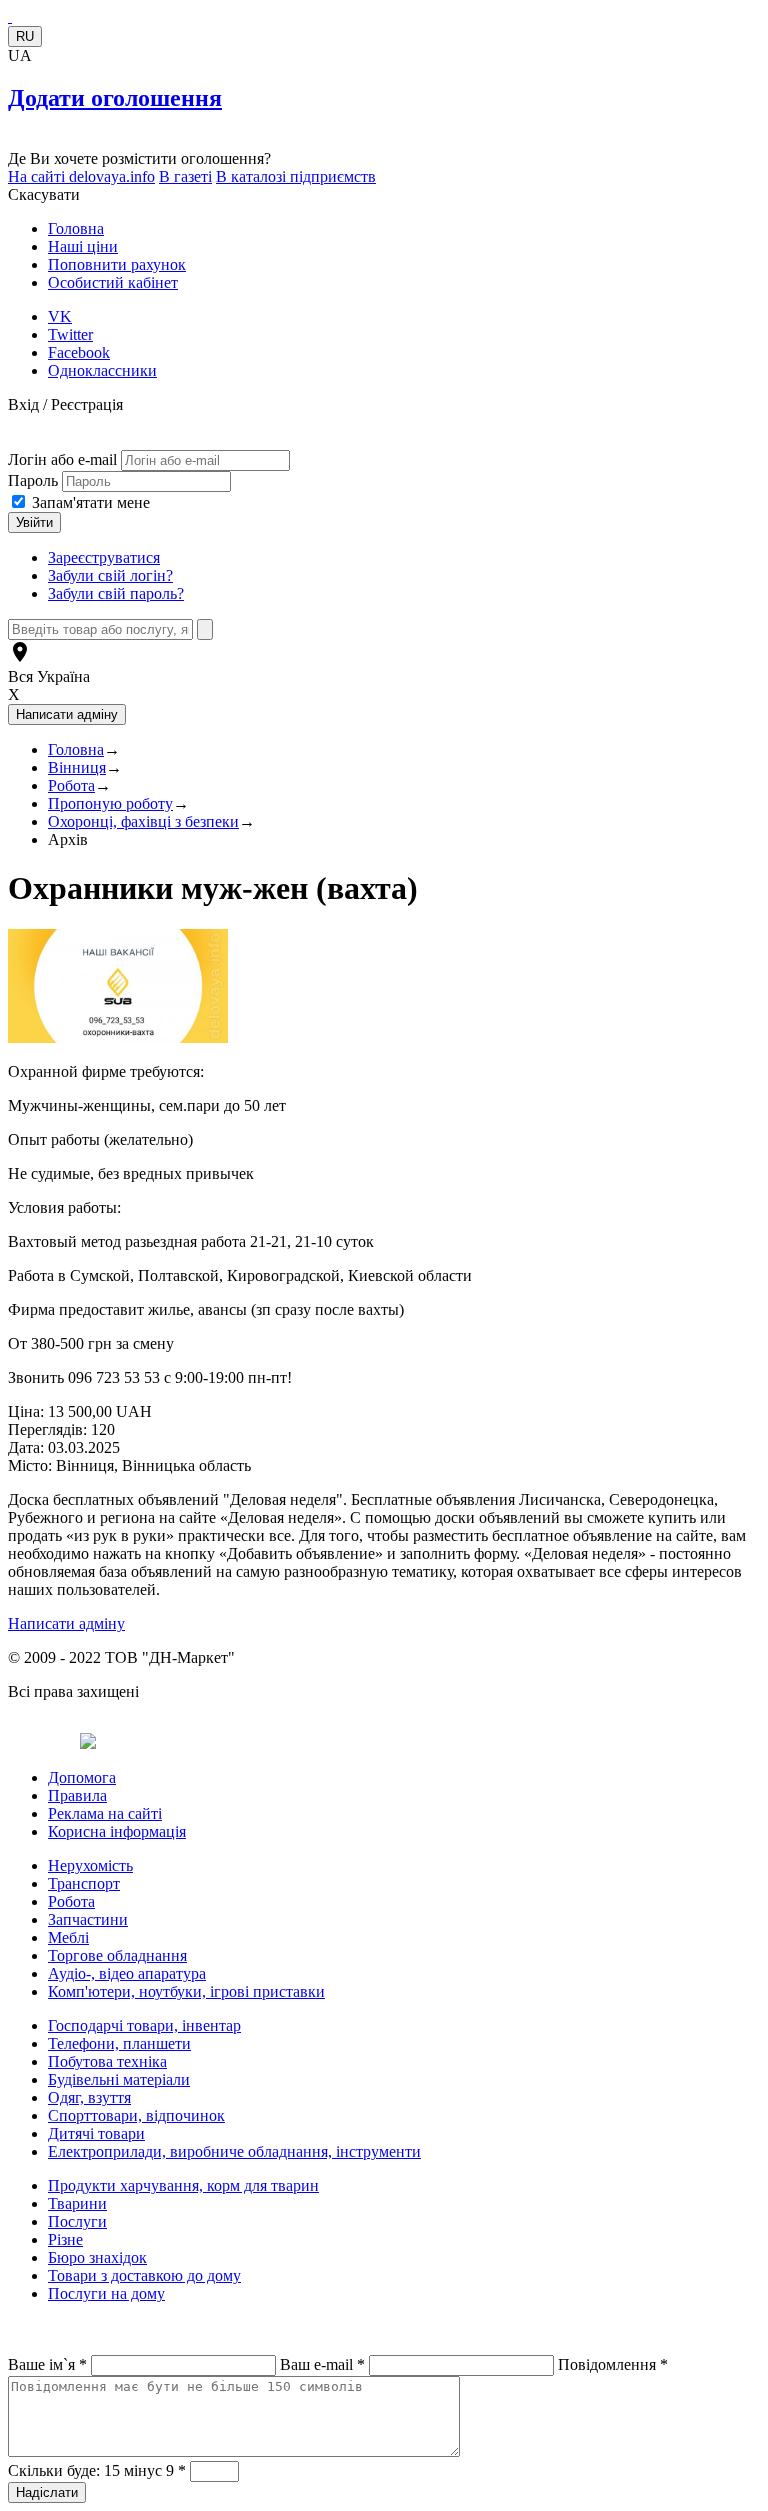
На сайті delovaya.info (81, 176)
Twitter (70, 334)
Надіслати (47, 2492)
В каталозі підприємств (296, 176)
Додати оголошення (115, 98)
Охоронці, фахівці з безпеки (143, 821)
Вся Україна (49, 676)
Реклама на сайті (105, 1813)
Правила (77, 1795)
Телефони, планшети (119, 2043)
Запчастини (88, 1919)
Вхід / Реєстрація (65, 404)
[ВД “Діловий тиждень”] (10, 16)
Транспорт (84, 1883)
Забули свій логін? (110, 575)
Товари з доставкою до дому (144, 2275)
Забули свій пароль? (116, 593)
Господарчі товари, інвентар (144, 2025)
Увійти (34, 522)
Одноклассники (102, 370)
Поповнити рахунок (117, 264)
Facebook (79, 352)
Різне (65, 2239)
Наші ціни (83, 246)
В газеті (185, 176)
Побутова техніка (107, 2061)
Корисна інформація (117, 1831)
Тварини (77, 2203)
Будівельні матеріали (119, 2079)
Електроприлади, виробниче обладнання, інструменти (234, 2151)
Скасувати (44, 194)
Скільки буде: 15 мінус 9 (97, 2470)
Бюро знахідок (97, 2257)
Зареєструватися (104, 557)
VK (60, 316)
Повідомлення (613, 2364)
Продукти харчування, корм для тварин (183, 2185)
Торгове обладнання (117, 1955)
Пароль (35, 480)
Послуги (77, 2221)
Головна (76, 228)
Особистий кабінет (113, 282)
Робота (71, 785)
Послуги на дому (106, 2293)
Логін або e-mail (62, 459)
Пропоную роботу (110, 803)
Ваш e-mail (322, 2364)
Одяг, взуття (89, 2097)
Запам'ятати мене (91, 502)
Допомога (82, 1777)
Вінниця (77, 767)
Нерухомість (90, 1865)
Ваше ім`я (47, 2364)
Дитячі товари (96, 2133)
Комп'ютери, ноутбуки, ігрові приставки (186, 1991)
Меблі (68, 1937)
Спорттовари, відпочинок (136, 2115)
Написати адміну (66, 1623)
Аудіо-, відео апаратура (127, 1973)
